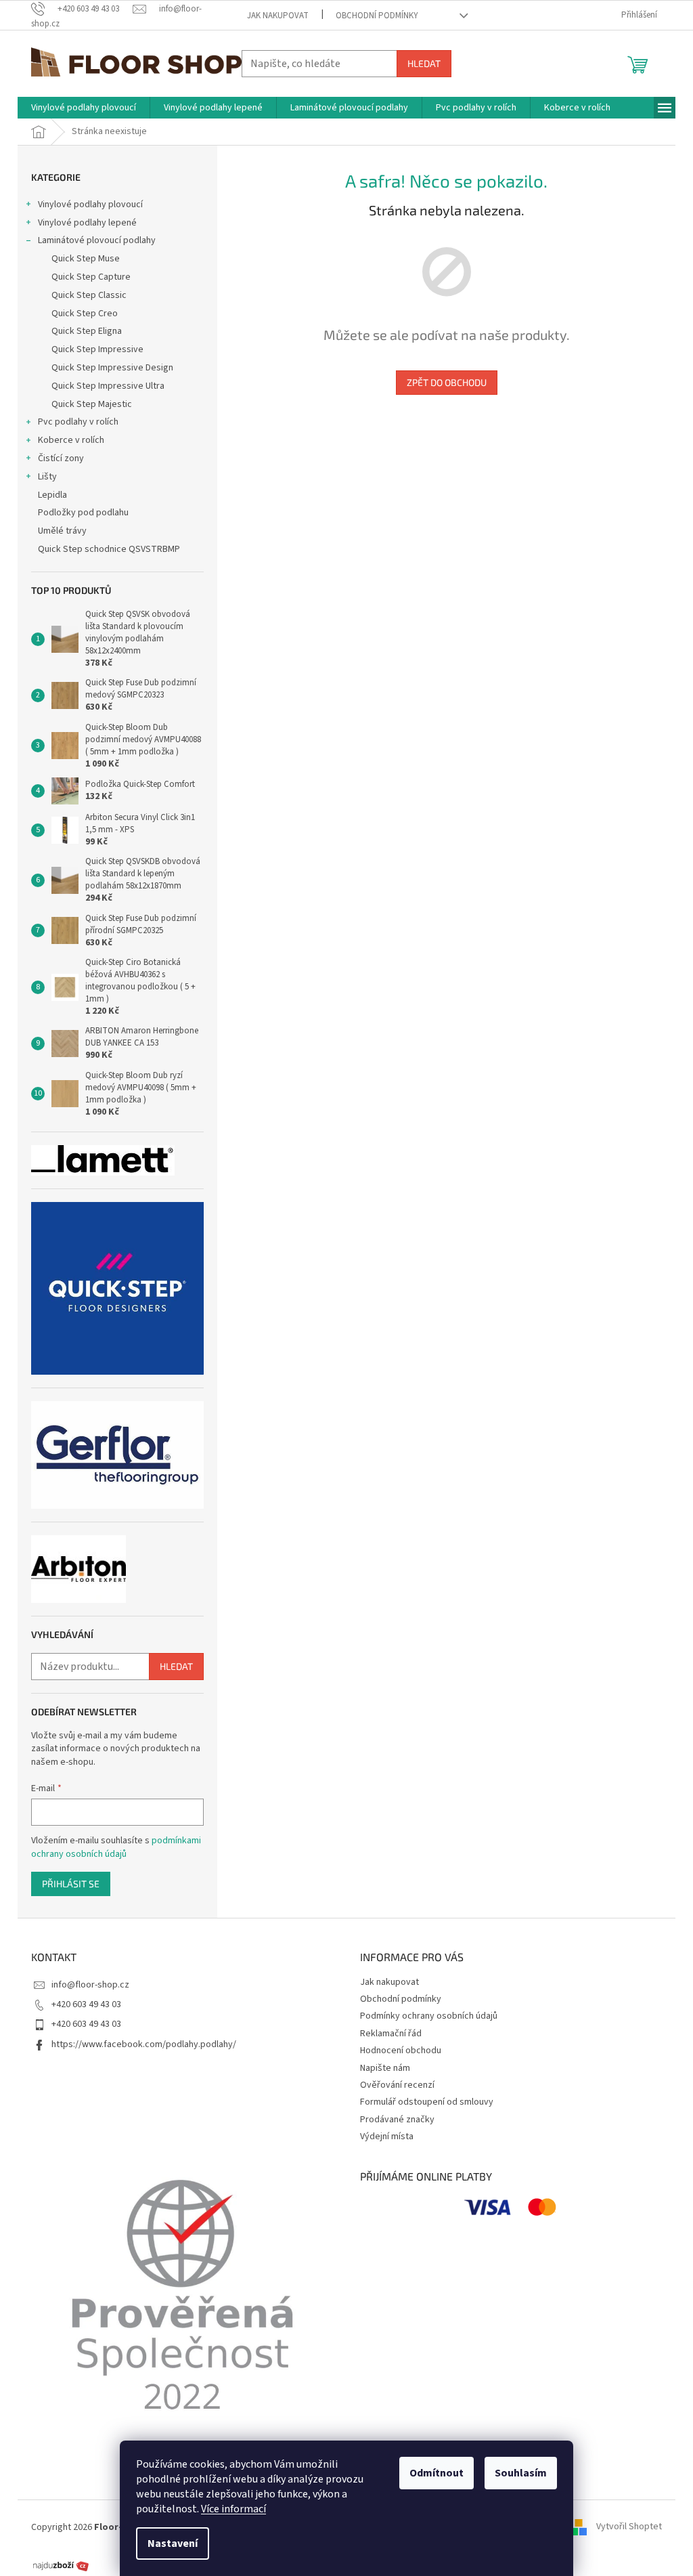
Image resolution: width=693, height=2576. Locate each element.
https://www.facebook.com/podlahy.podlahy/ (144, 2044)
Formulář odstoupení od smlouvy (427, 2102)
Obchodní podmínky (377, 16)
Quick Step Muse (86, 259)
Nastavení (173, 2543)
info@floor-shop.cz (90, 1985)
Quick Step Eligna (87, 331)
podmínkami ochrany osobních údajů (116, 1847)
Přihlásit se (71, 1884)
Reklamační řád (391, 2034)
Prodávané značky (397, 2120)
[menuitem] (84, 108)
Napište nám (385, 2068)
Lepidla (52, 495)
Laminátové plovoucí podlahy (97, 240)
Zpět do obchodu (447, 382)
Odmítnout (437, 2473)
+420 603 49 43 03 (86, 2004)
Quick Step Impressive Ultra (108, 386)
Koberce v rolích (71, 440)
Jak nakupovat (278, 16)
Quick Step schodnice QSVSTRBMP (109, 549)
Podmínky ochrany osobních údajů (429, 2016)
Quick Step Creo (85, 314)
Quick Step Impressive (97, 349)
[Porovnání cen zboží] (61, 2565)
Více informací (233, 2509)
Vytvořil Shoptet (629, 2527)
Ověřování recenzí (397, 2085)
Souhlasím (521, 2473)
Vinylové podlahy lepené (87, 223)
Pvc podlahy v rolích (78, 422)
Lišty (47, 477)
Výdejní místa (387, 2137)
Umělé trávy (62, 531)
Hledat (424, 63)
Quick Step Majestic (92, 404)
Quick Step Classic (89, 295)
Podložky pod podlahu (83, 513)
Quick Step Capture (91, 277)
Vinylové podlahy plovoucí (90, 205)
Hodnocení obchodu (401, 2051)
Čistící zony (61, 458)
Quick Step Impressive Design (112, 368)
